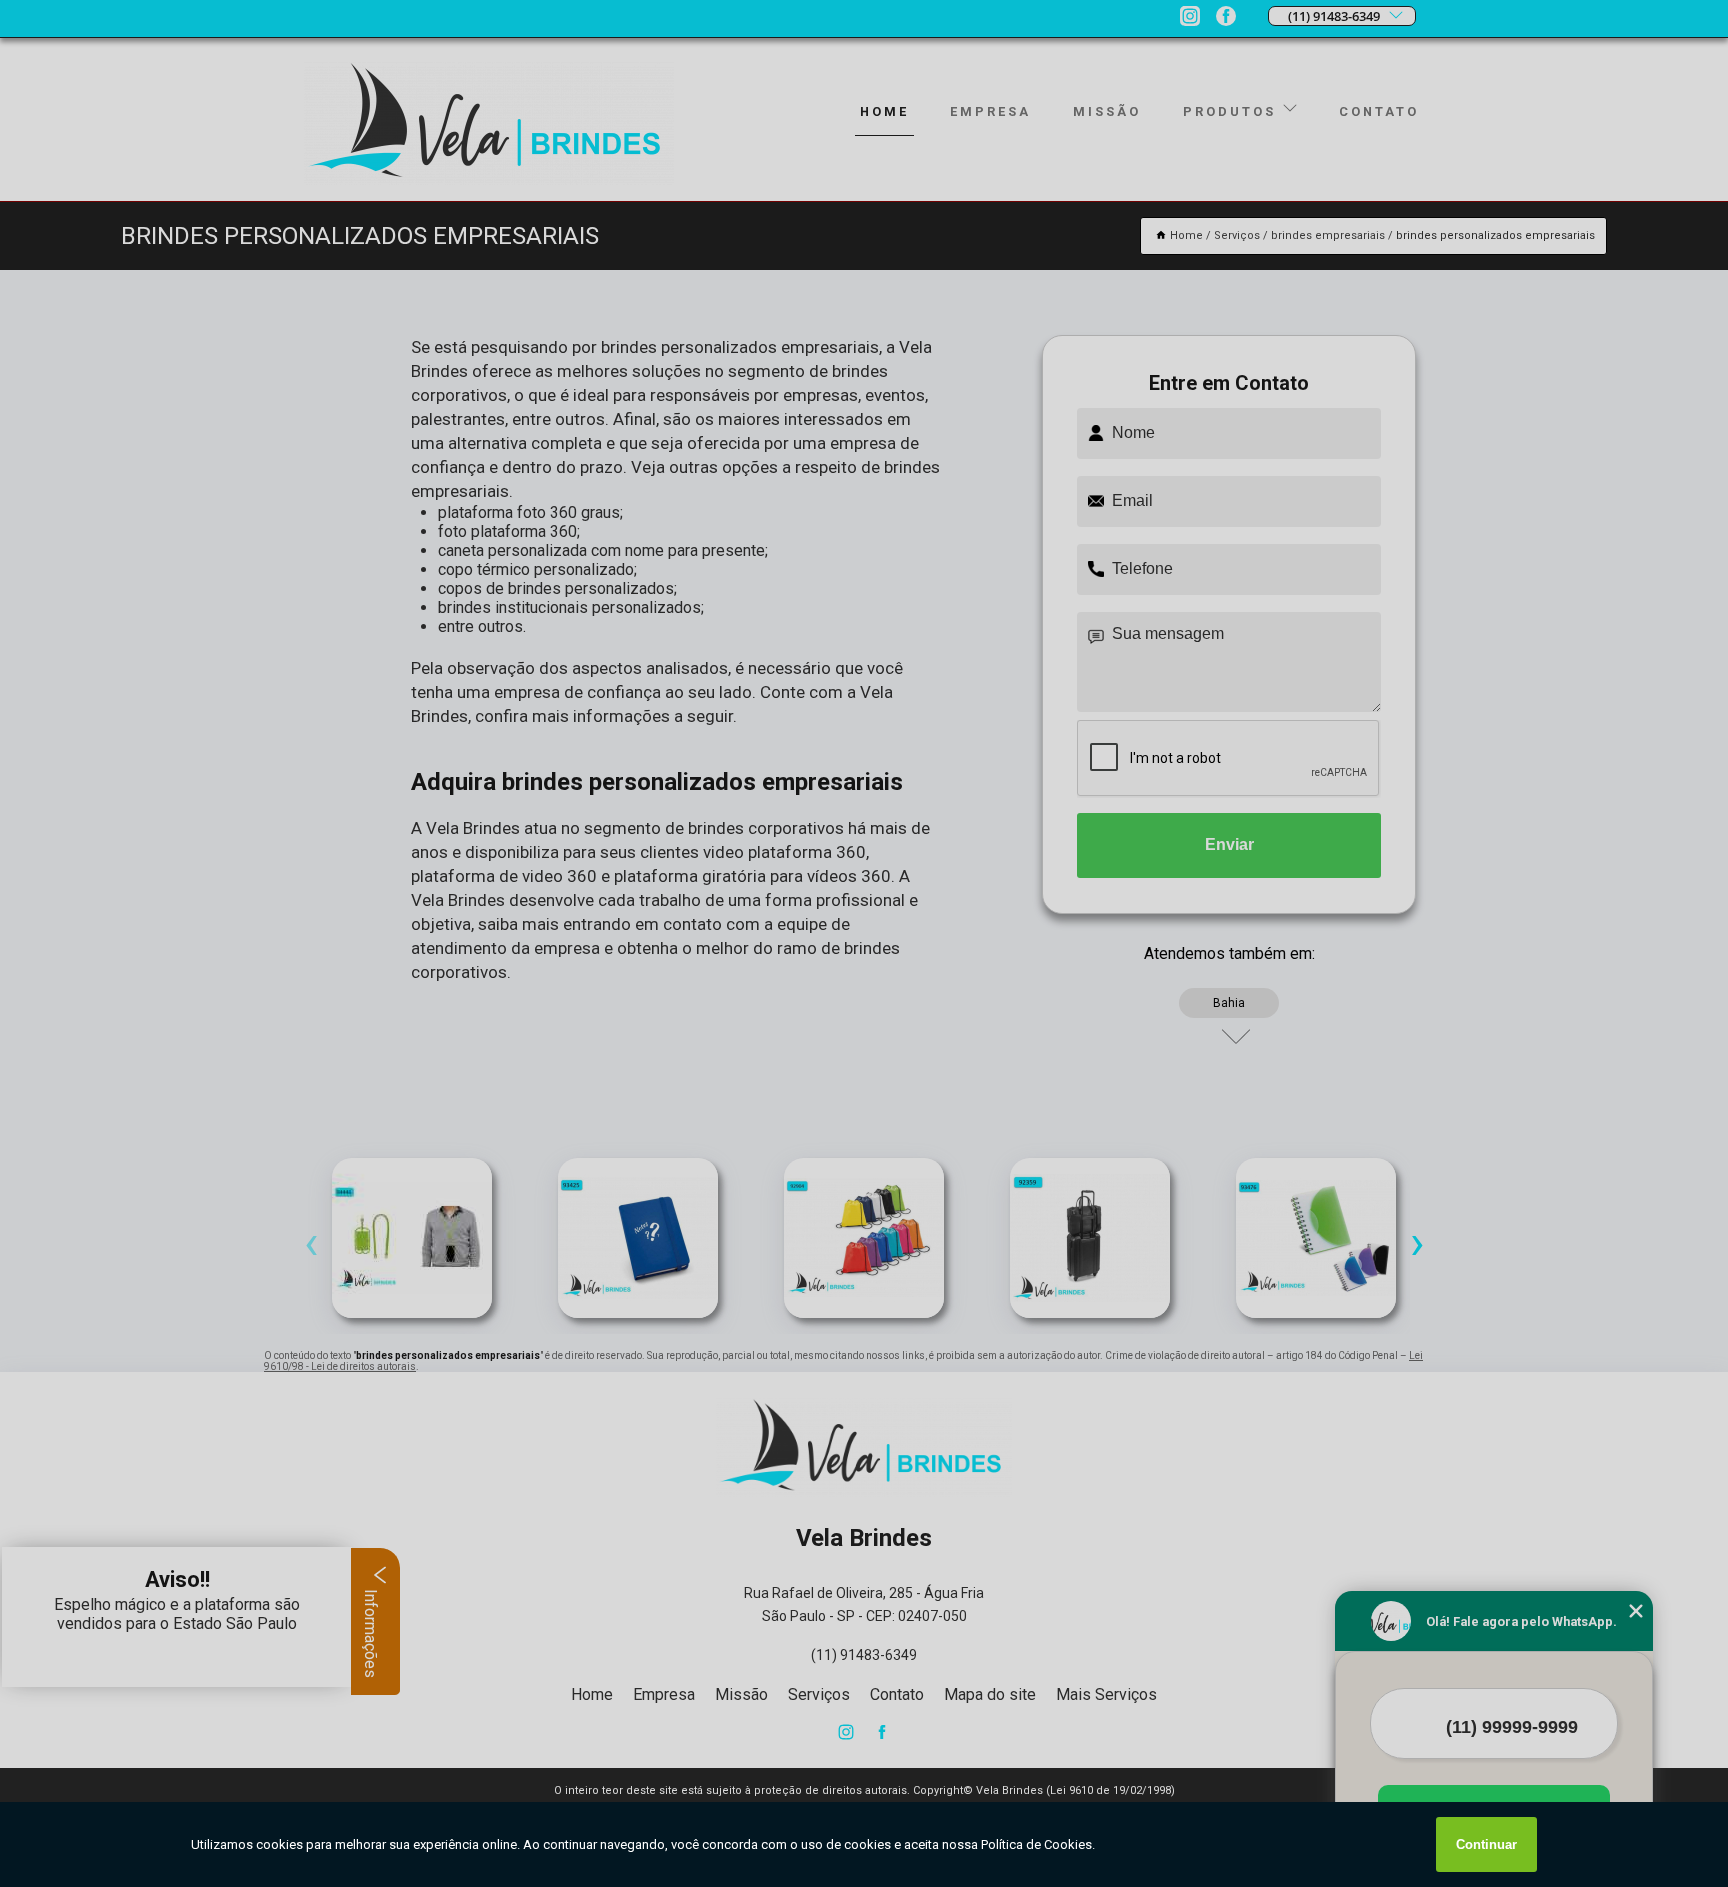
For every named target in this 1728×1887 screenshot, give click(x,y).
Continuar (1486, 1844)
